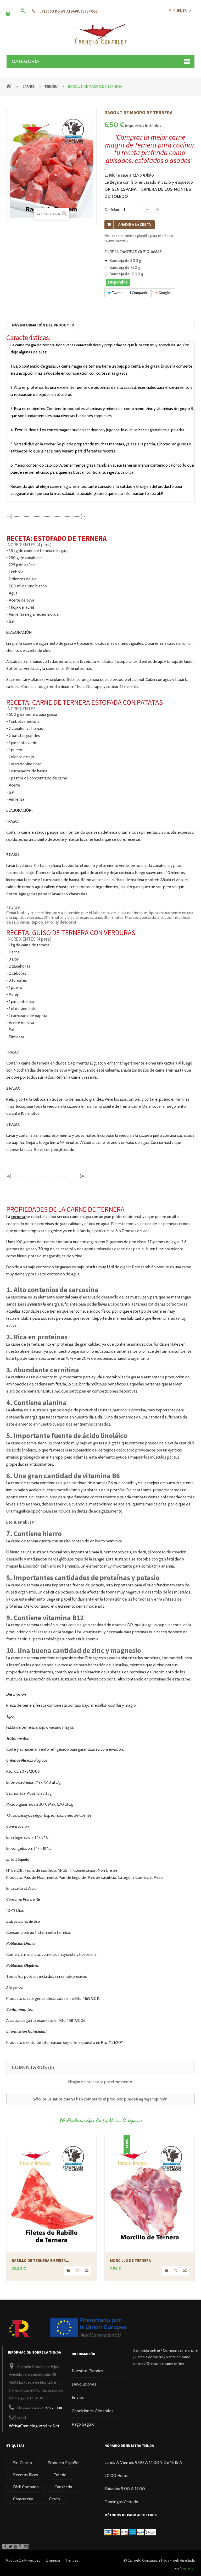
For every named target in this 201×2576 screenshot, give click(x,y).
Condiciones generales (93, 2411)
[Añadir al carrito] (68, 2271)
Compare (86, 2271)
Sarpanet (187, 2568)
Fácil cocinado (26, 2487)
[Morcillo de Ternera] (150, 2193)
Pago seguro (83, 2424)
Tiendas (72, 2560)
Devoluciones (84, 2384)
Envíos (78, 2397)
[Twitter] (10, 2546)
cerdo (54, 2499)
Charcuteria (23, 2499)
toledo (60, 2475)
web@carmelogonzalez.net (34, 2426)
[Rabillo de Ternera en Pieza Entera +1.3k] (51, 2193)
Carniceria (63, 2487)
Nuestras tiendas (87, 2371)
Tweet (116, 293)
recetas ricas (26, 2475)
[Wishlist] (77, 2271)
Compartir (139, 293)
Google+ (165, 293)
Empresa (53, 2560)
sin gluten (23, 2463)
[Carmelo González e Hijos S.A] (100, 34)
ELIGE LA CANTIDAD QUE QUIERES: (134, 252)
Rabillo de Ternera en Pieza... (40, 2260)
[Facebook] (5, 2546)
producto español (64, 2463)
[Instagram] (26, 2546)
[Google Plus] (21, 2546)
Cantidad (112, 210)
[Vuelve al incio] (9, 86)
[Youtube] (15, 2546)
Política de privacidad (23, 2560)
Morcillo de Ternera (130, 2260)
